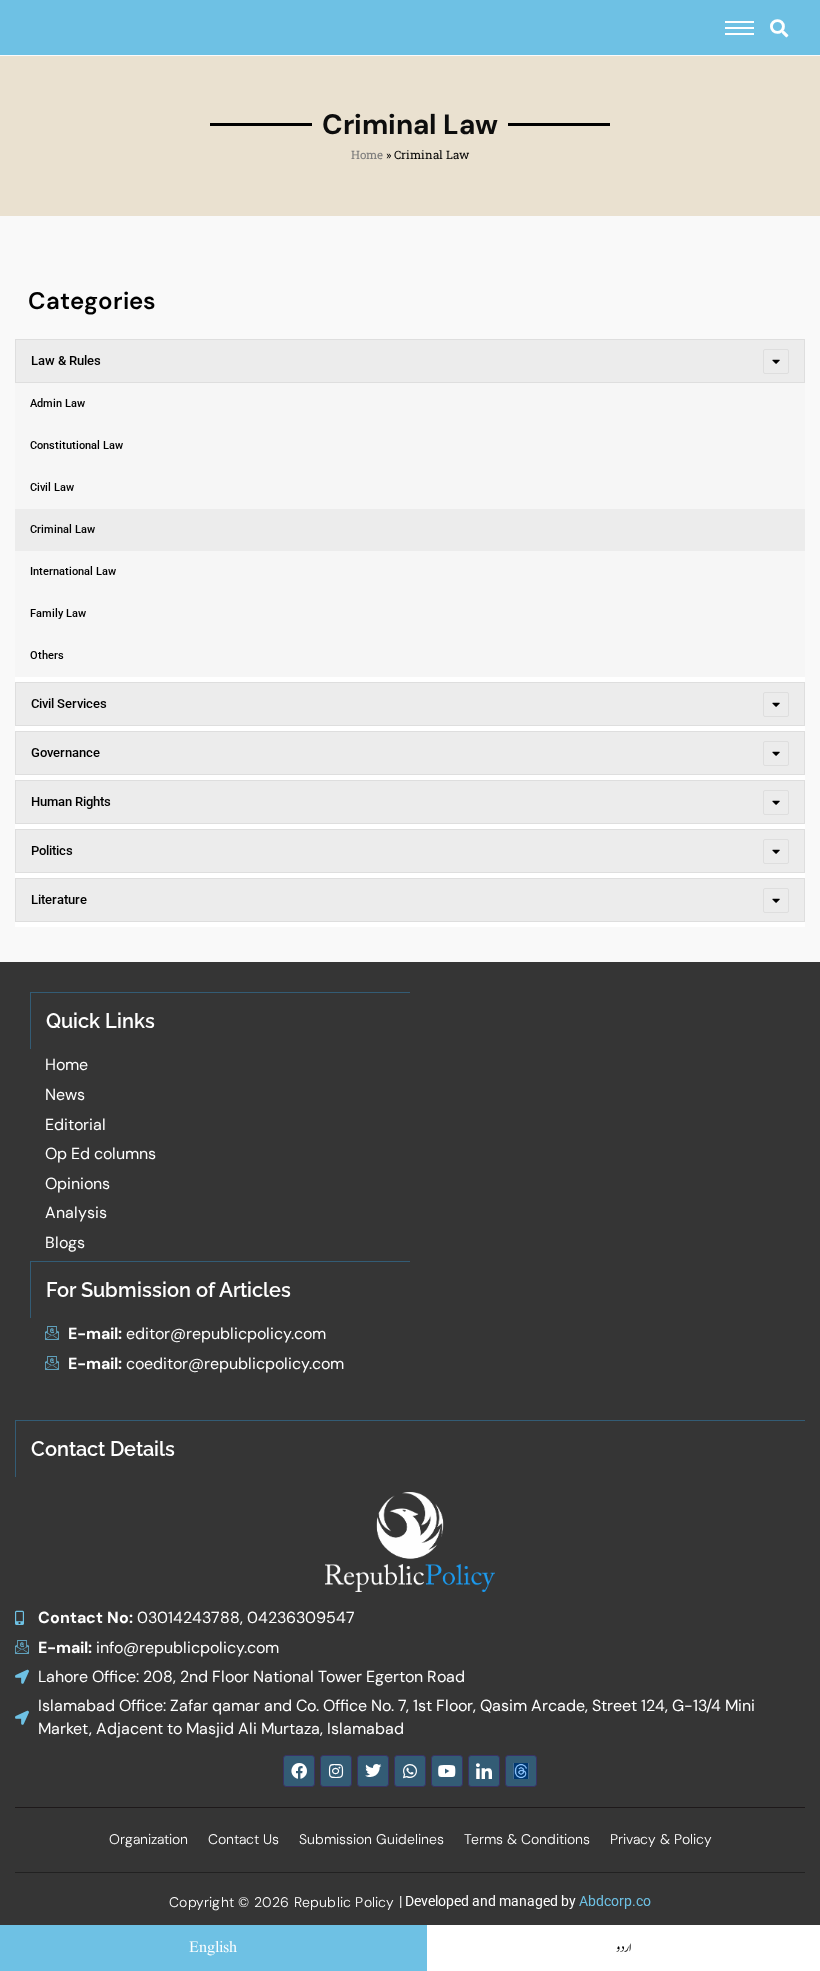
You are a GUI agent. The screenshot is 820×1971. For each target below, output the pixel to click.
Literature (59, 899)
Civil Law (52, 487)
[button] (778, 27)
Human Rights (71, 801)
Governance (65, 752)
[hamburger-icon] (739, 28)
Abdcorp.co (615, 1901)
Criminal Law (62, 529)
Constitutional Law (76, 445)
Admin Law (57, 403)
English (213, 1948)
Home (367, 154)
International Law (73, 571)
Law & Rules (66, 360)
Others (47, 655)
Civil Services (69, 703)
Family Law (58, 613)
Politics (52, 850)
